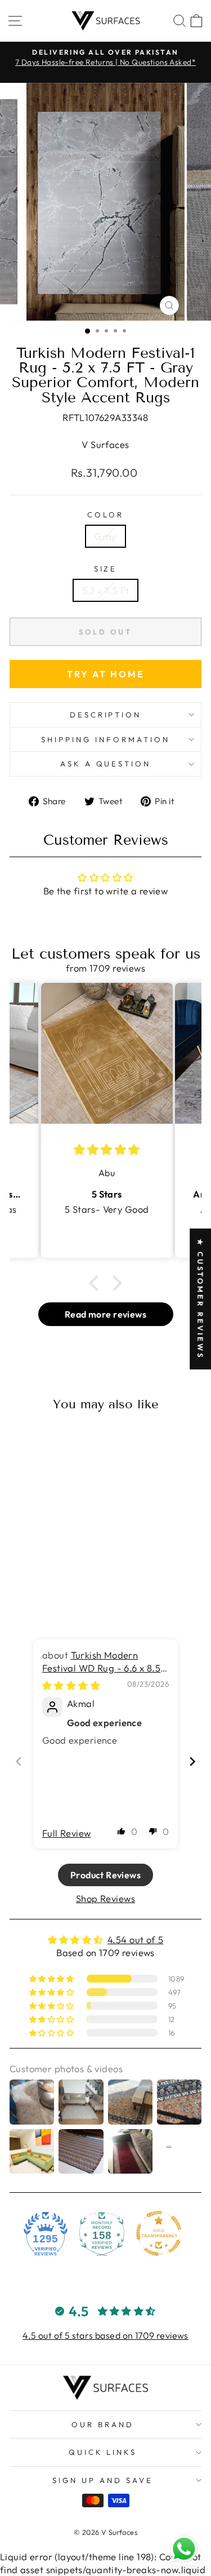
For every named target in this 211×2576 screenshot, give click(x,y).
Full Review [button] (67, 1833)
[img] (71, 1685)
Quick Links (103, 2452)
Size (106, 569)
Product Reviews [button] (105, 1875)
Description (106, 715)
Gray (105, 536)
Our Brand (103, 2424)
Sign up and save (103, 2480)
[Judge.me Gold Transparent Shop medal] (159, 2233)
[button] (97, 1283)
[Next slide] (192, 1761)
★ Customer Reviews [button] (200, 1298)
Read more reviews (105, 1314)
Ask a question (106, 764)
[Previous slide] (19, 1761)
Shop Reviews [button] (105, 1898)
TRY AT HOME (106, 674)
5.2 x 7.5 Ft (106, 590)
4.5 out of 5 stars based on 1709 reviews (105, 2335)
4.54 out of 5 (135, 1939)
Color (105, 515)
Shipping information (105, 739)
